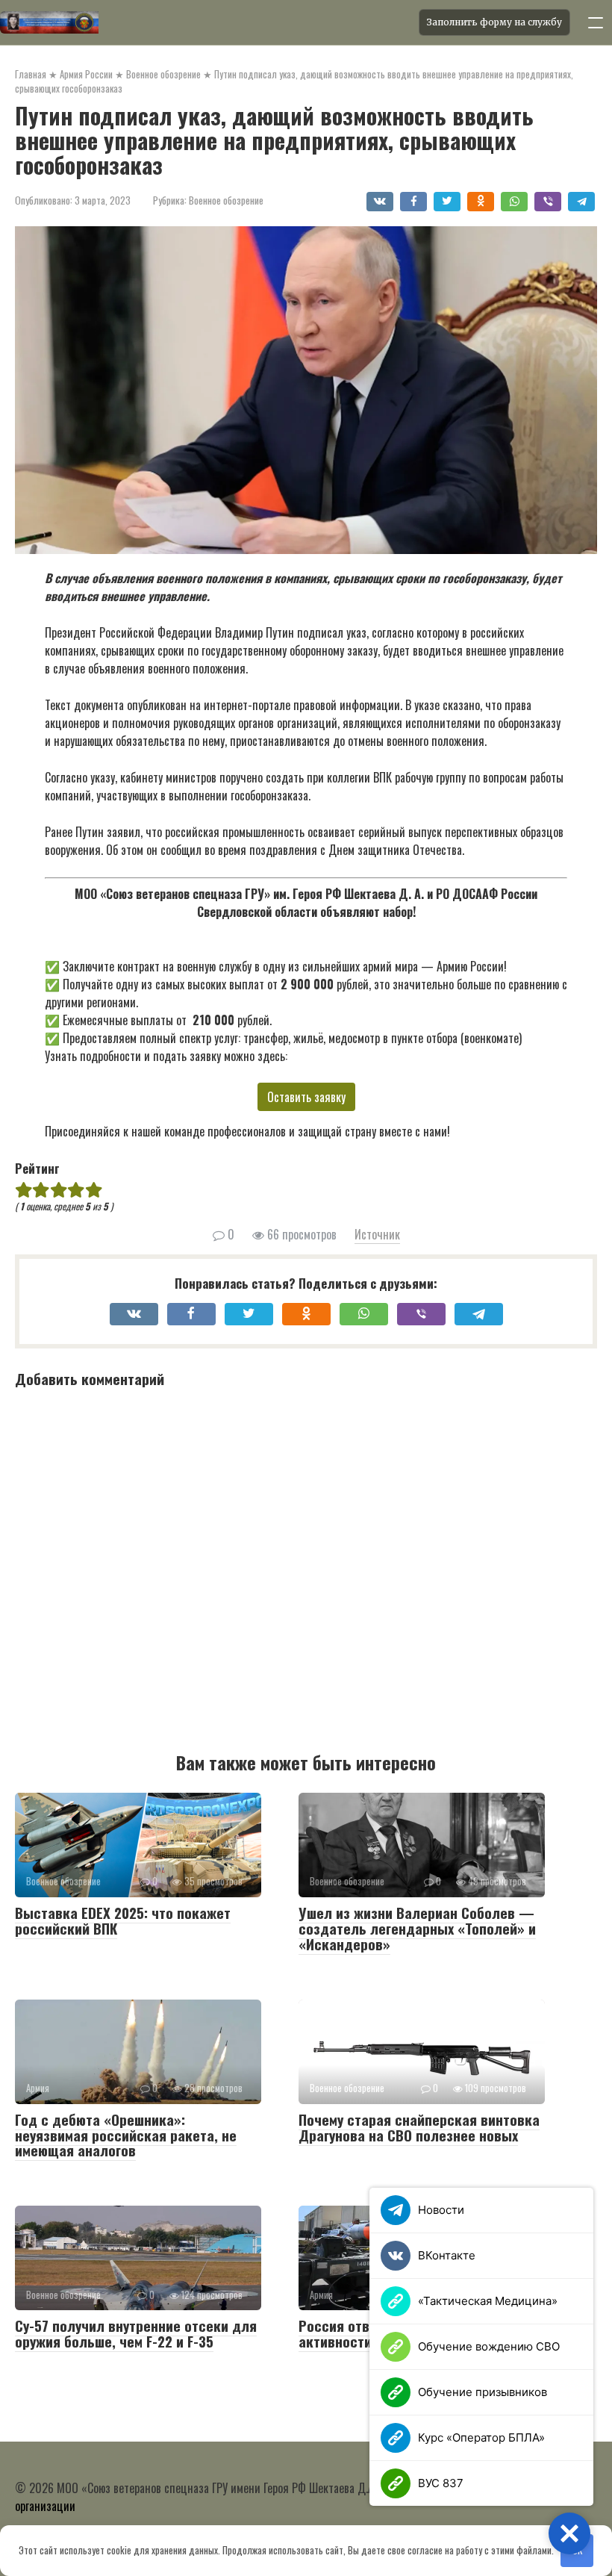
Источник (377, 1234)
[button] (569, 2533)
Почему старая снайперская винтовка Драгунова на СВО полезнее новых (419, 2127)
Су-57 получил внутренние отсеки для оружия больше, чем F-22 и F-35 (136, 2333)
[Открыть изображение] (205, 22)
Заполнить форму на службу (494, 22)
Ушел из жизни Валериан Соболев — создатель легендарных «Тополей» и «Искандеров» (417, 1928)
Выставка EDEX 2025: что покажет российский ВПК (123, 1920)
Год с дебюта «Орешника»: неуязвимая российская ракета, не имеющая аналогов (126, 2135)
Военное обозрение (226, 200)
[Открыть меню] (596, 22)
